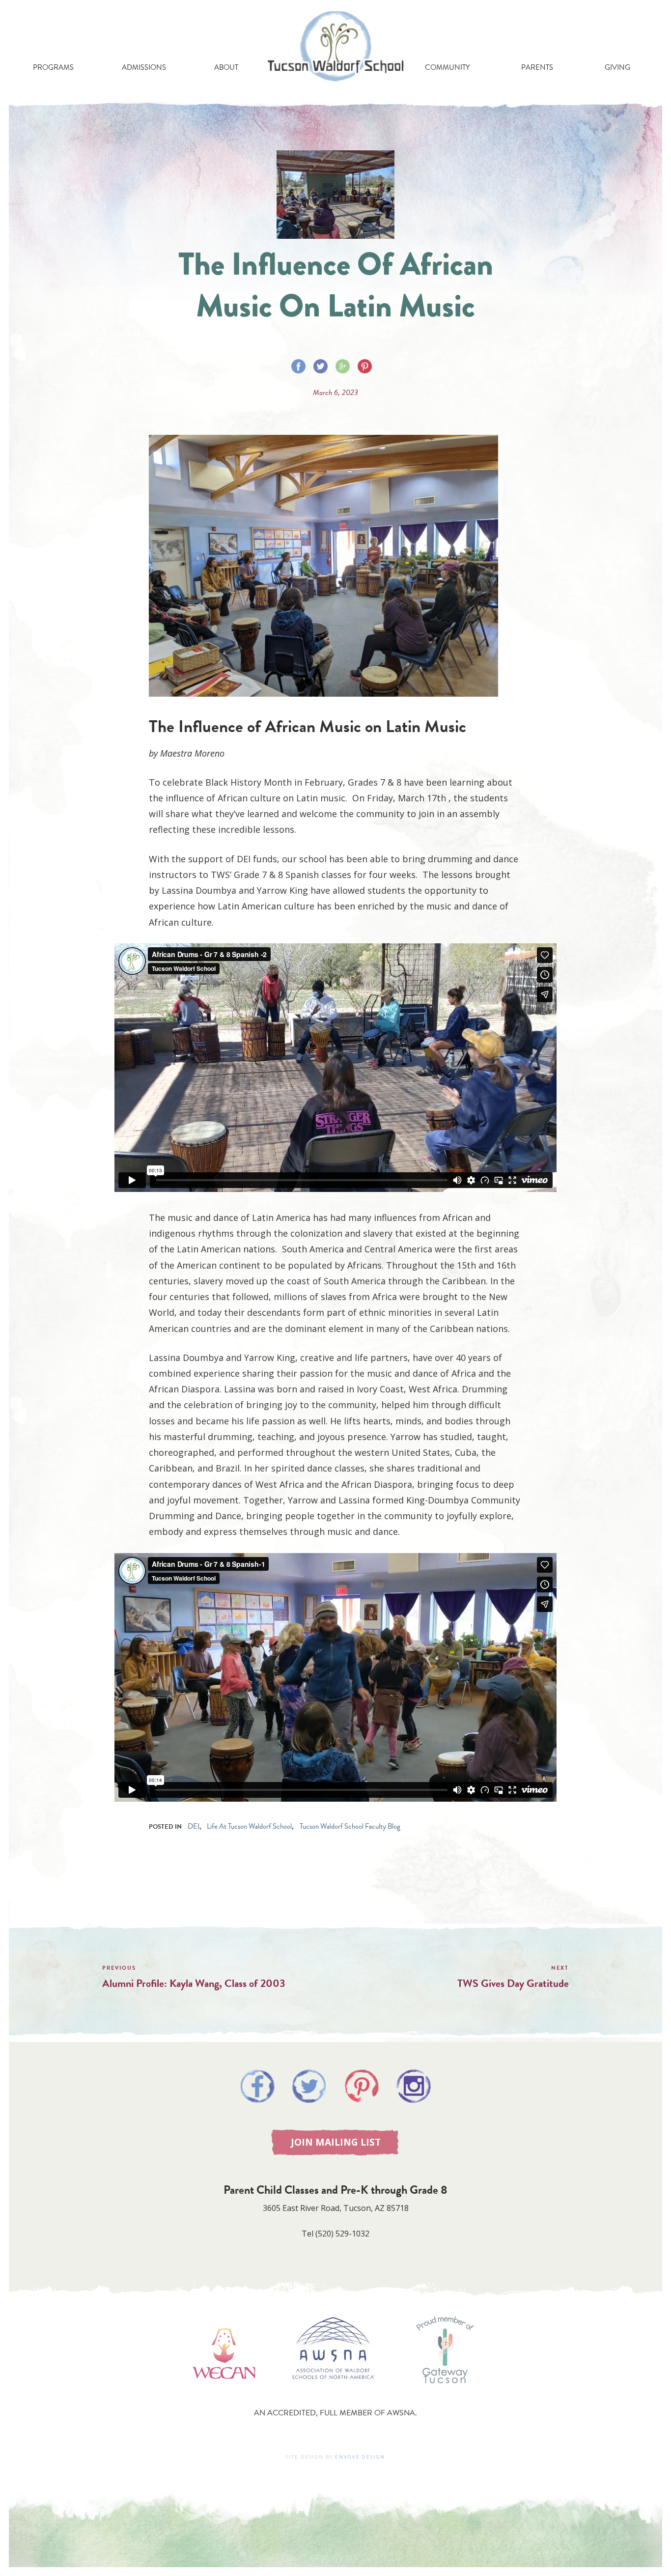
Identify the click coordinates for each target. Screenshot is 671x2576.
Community (447, 67)
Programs (53, 67)
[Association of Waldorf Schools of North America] (334, 2393)
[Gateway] (445, 2393)
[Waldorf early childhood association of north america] (224, 2393)
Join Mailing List (336, 2142)
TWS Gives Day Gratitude (513, 1983)
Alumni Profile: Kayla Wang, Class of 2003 (194, 1983)
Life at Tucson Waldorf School (249, 1826)
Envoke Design (360, 2457)
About (226, 67)
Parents (537, 67)
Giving (617, 67)
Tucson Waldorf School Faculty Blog (350, 1826)
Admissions (144, 67)
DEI (194, 1826)
